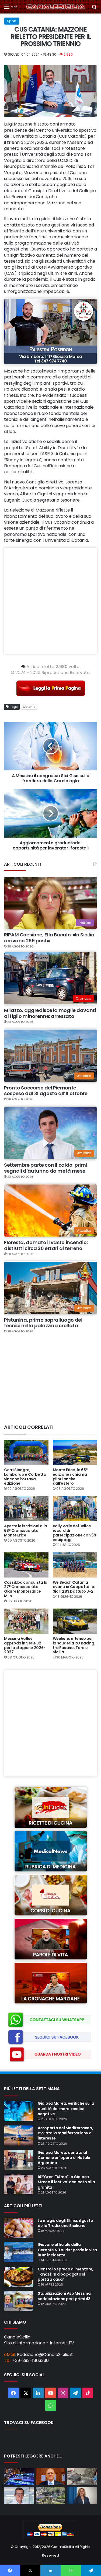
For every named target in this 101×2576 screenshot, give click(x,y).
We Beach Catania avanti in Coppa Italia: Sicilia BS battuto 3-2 (74, 1587)
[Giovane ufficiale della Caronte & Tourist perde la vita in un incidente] (19, 2252)
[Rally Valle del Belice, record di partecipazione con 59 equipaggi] (75, 1509)
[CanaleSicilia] (56, 7)
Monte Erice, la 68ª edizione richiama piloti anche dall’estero (70, 1477)
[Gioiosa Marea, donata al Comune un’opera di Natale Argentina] (19, 2160)
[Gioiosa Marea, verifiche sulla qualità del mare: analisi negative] (19, 2111)
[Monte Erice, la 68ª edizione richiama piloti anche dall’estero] (75, 1452)
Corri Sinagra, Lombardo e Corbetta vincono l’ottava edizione (25, 1477)
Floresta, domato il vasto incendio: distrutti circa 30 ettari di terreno (46, 1245)
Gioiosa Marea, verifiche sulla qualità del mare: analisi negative (66, 2108)
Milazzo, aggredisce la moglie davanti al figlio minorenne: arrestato (50, 1013)
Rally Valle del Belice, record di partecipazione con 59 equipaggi (74, 1533)
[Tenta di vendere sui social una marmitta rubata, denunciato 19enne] (19, 2476)
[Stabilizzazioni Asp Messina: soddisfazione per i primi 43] (19, 2301)
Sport (12, 21)
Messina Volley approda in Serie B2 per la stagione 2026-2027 (25, 1645)
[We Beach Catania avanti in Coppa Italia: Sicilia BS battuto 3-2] (75, 1565)
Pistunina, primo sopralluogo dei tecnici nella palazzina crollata (43, 1323)
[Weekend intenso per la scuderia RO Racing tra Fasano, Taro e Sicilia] (75, 1621)
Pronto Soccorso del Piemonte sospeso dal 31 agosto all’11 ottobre (46, 1091)
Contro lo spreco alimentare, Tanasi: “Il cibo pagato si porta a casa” (65, 2274)
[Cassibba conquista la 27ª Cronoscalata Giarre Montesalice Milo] (26, 1565)
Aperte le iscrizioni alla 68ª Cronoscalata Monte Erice (26, 1531)
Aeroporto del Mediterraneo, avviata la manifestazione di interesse (65, 2133)
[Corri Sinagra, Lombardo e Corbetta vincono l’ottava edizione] (26, 1452)
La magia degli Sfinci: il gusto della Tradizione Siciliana (65, 2223)
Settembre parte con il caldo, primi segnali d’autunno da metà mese (46, 1168)
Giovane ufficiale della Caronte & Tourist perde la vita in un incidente (67, 2250)
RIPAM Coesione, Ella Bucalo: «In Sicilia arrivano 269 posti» (49, 938)
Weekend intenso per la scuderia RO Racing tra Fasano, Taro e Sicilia (74, 1645)
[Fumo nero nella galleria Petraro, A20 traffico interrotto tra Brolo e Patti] (51, 2495)
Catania (29, 707)
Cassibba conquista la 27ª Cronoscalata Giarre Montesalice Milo (26, 1589)
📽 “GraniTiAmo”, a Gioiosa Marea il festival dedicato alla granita (66, 2182)
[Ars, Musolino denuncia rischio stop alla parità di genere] (82, 2495)
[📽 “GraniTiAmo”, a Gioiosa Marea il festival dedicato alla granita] (19, 2184)
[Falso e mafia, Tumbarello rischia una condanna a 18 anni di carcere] (51, 2476)
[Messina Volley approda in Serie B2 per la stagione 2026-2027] (26, 1621)
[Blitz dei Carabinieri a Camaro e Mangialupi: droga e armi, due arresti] (82, 2476)
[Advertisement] (50, 601)
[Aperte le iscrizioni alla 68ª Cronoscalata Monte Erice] (26, 1509)
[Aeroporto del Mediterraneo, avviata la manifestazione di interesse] (19, 2135)
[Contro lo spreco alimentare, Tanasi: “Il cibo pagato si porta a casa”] (19, 2277)
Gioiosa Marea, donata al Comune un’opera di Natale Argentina (64, 2158)
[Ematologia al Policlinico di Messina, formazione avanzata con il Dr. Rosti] (19, 2495)
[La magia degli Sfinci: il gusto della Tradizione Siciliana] (19, 2228)
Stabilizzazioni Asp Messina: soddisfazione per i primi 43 (65, 2296)
